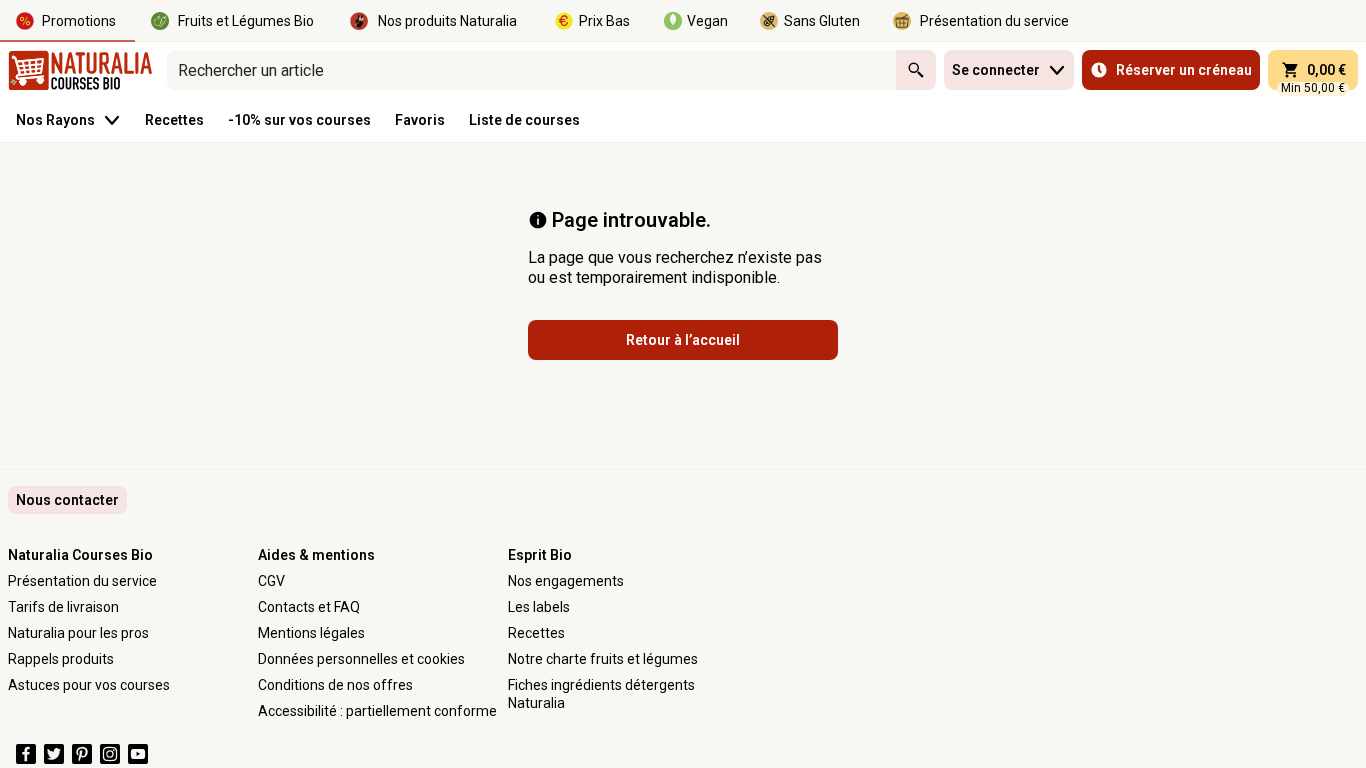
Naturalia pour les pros (78, 633)
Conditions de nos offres (335, 685)
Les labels (539, 607)
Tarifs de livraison (63, 607)
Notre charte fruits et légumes (603, 659)
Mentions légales (311, 633)
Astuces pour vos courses (89, 685)
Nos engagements (566, 581)
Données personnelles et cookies (361, 659)
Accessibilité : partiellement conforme (377, 711)
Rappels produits (61, 659)
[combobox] (531, 70)
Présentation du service (82, 581)
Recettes (536, 633)
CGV (271, 581)
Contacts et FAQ (309, 607)
